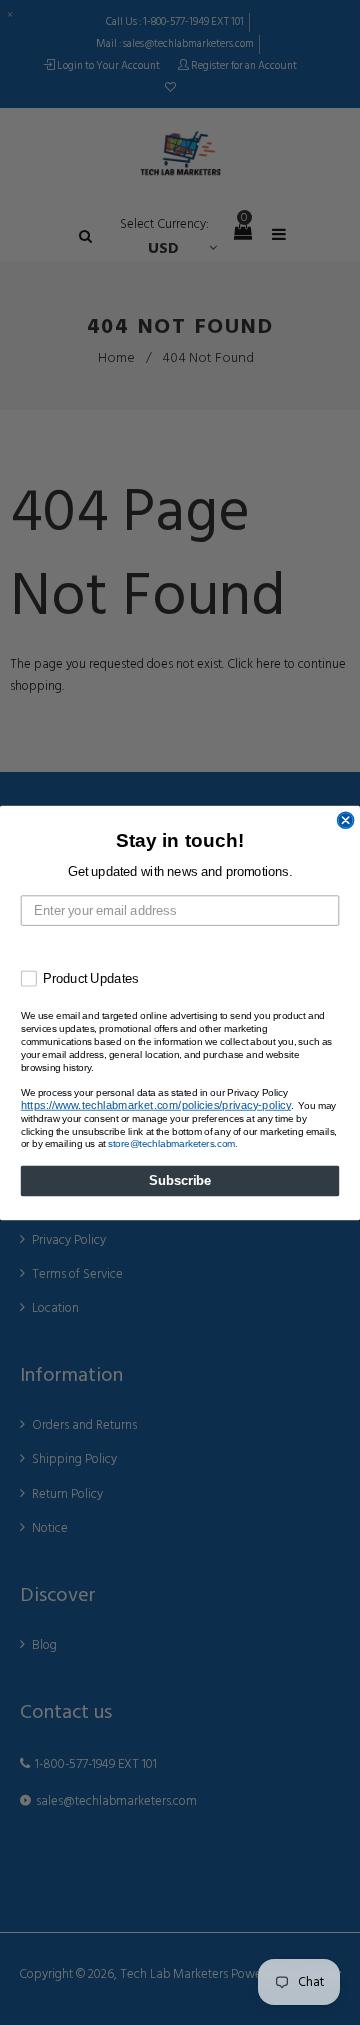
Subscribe (180, 1180)
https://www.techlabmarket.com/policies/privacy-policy (156, 1104)
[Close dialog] (346, 820)
